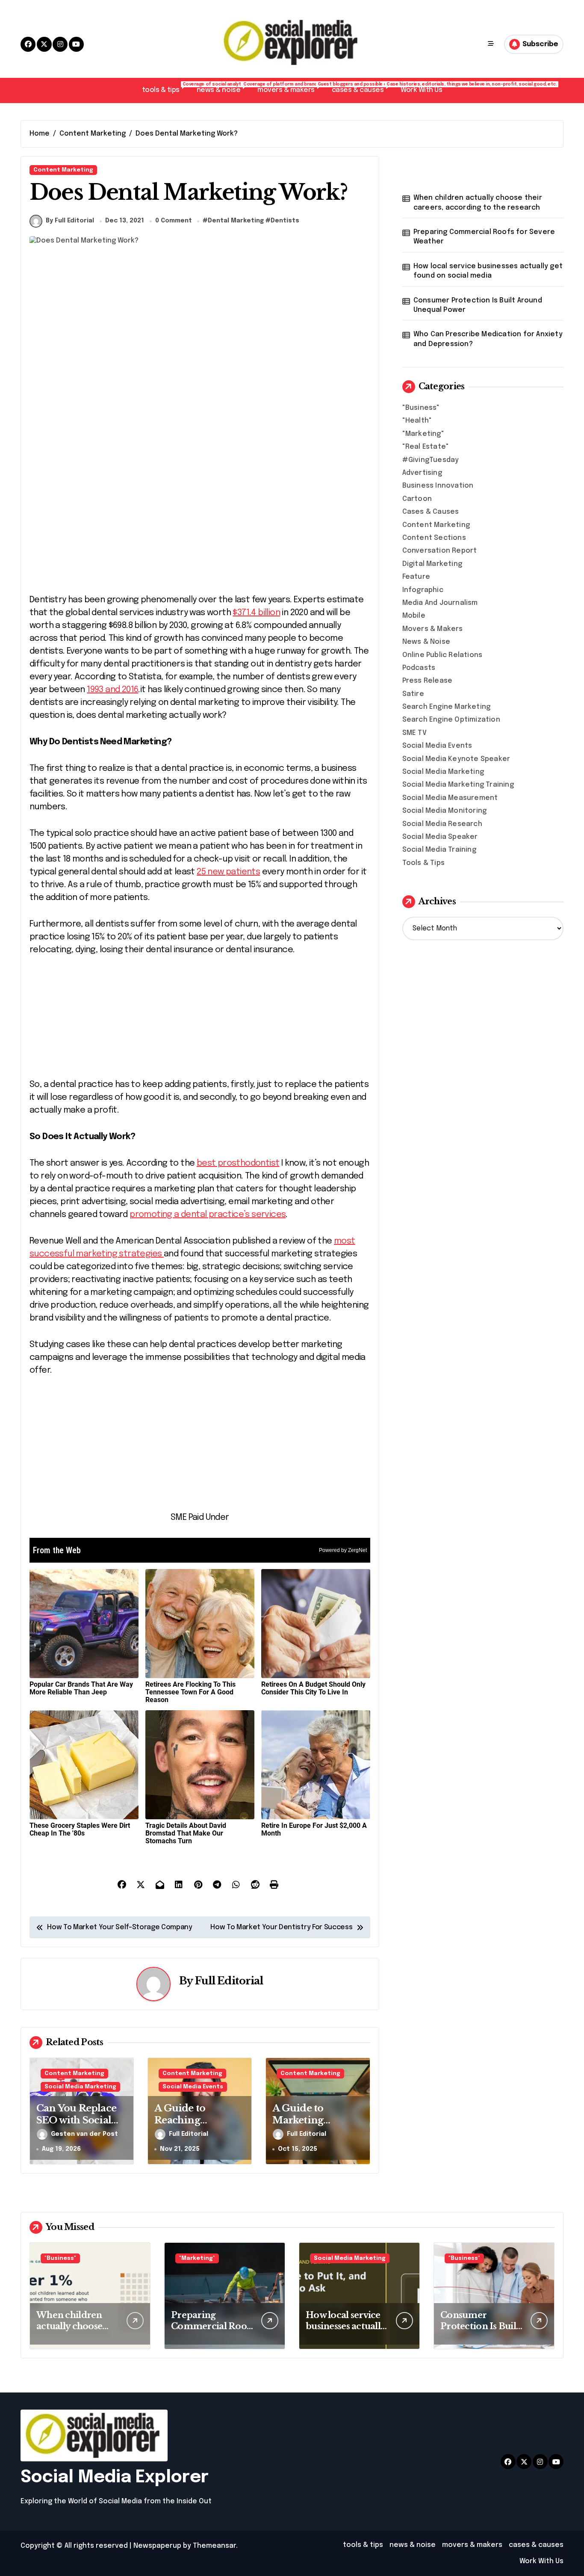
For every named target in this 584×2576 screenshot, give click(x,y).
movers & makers (290, 88)
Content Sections (434, 538)
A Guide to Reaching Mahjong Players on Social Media (194, 2127)
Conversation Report (440, 551)
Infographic (423, 590)
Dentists (285, 221)
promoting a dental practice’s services (208, 1215)
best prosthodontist (238, 1163)
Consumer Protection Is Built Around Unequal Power (478, 305)
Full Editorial (229, 1981)
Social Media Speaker (440, 837)
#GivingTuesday (431, 460)
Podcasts (419, 668)
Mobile (414, 616)
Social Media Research (442, 824)
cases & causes (362, 88)
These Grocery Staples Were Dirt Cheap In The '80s (80, 1829)
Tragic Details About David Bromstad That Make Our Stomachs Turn (186, 1833)
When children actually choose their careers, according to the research (478, 203)
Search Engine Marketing (447, 707)
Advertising (422, 473)
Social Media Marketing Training (458, 785)
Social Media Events (193, 2087)
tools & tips (165, 88)
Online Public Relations (442, 655)
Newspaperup (157, 2546)
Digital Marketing (432, 564)
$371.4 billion (256, 613)
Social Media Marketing (80, 2087)
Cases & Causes (431, 512)
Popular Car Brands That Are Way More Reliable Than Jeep (81, 1688)
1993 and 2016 (112, 690)
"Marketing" (423, 434)
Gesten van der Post (84, 2134)
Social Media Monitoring (445, 811)
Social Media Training (439, 850)
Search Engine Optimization (451, 720)
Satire (413, 694)
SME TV (414, 733)
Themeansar (214, 2546)
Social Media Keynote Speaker (456, 759)
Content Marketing (63, 170)
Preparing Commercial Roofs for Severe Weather (484, 237)
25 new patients (228, 872)
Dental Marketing (236, 221)
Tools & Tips (423, 863)
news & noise (223, 88)
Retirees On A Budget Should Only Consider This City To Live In (313, 1688)
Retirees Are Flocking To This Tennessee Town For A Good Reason (190, 1692)
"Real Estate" (426, 447)
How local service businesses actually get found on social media (488, 271)
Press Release (428, 681)
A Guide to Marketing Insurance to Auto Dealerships (315, 2127)
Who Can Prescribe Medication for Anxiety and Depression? (488, 339)
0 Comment (174, 221)
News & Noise (426, 642)
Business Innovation (438, 486)
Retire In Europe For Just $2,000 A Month (314, 1829)
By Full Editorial (70, 221)
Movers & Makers (433, 629)
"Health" (417, 421)
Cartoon (417, 499)
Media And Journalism (440, 603)
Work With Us (421, 90)
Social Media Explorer (115, 2477)
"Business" (421, 408)
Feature (416, 577)
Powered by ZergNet (343, 1550)
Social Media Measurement (450, 798)
